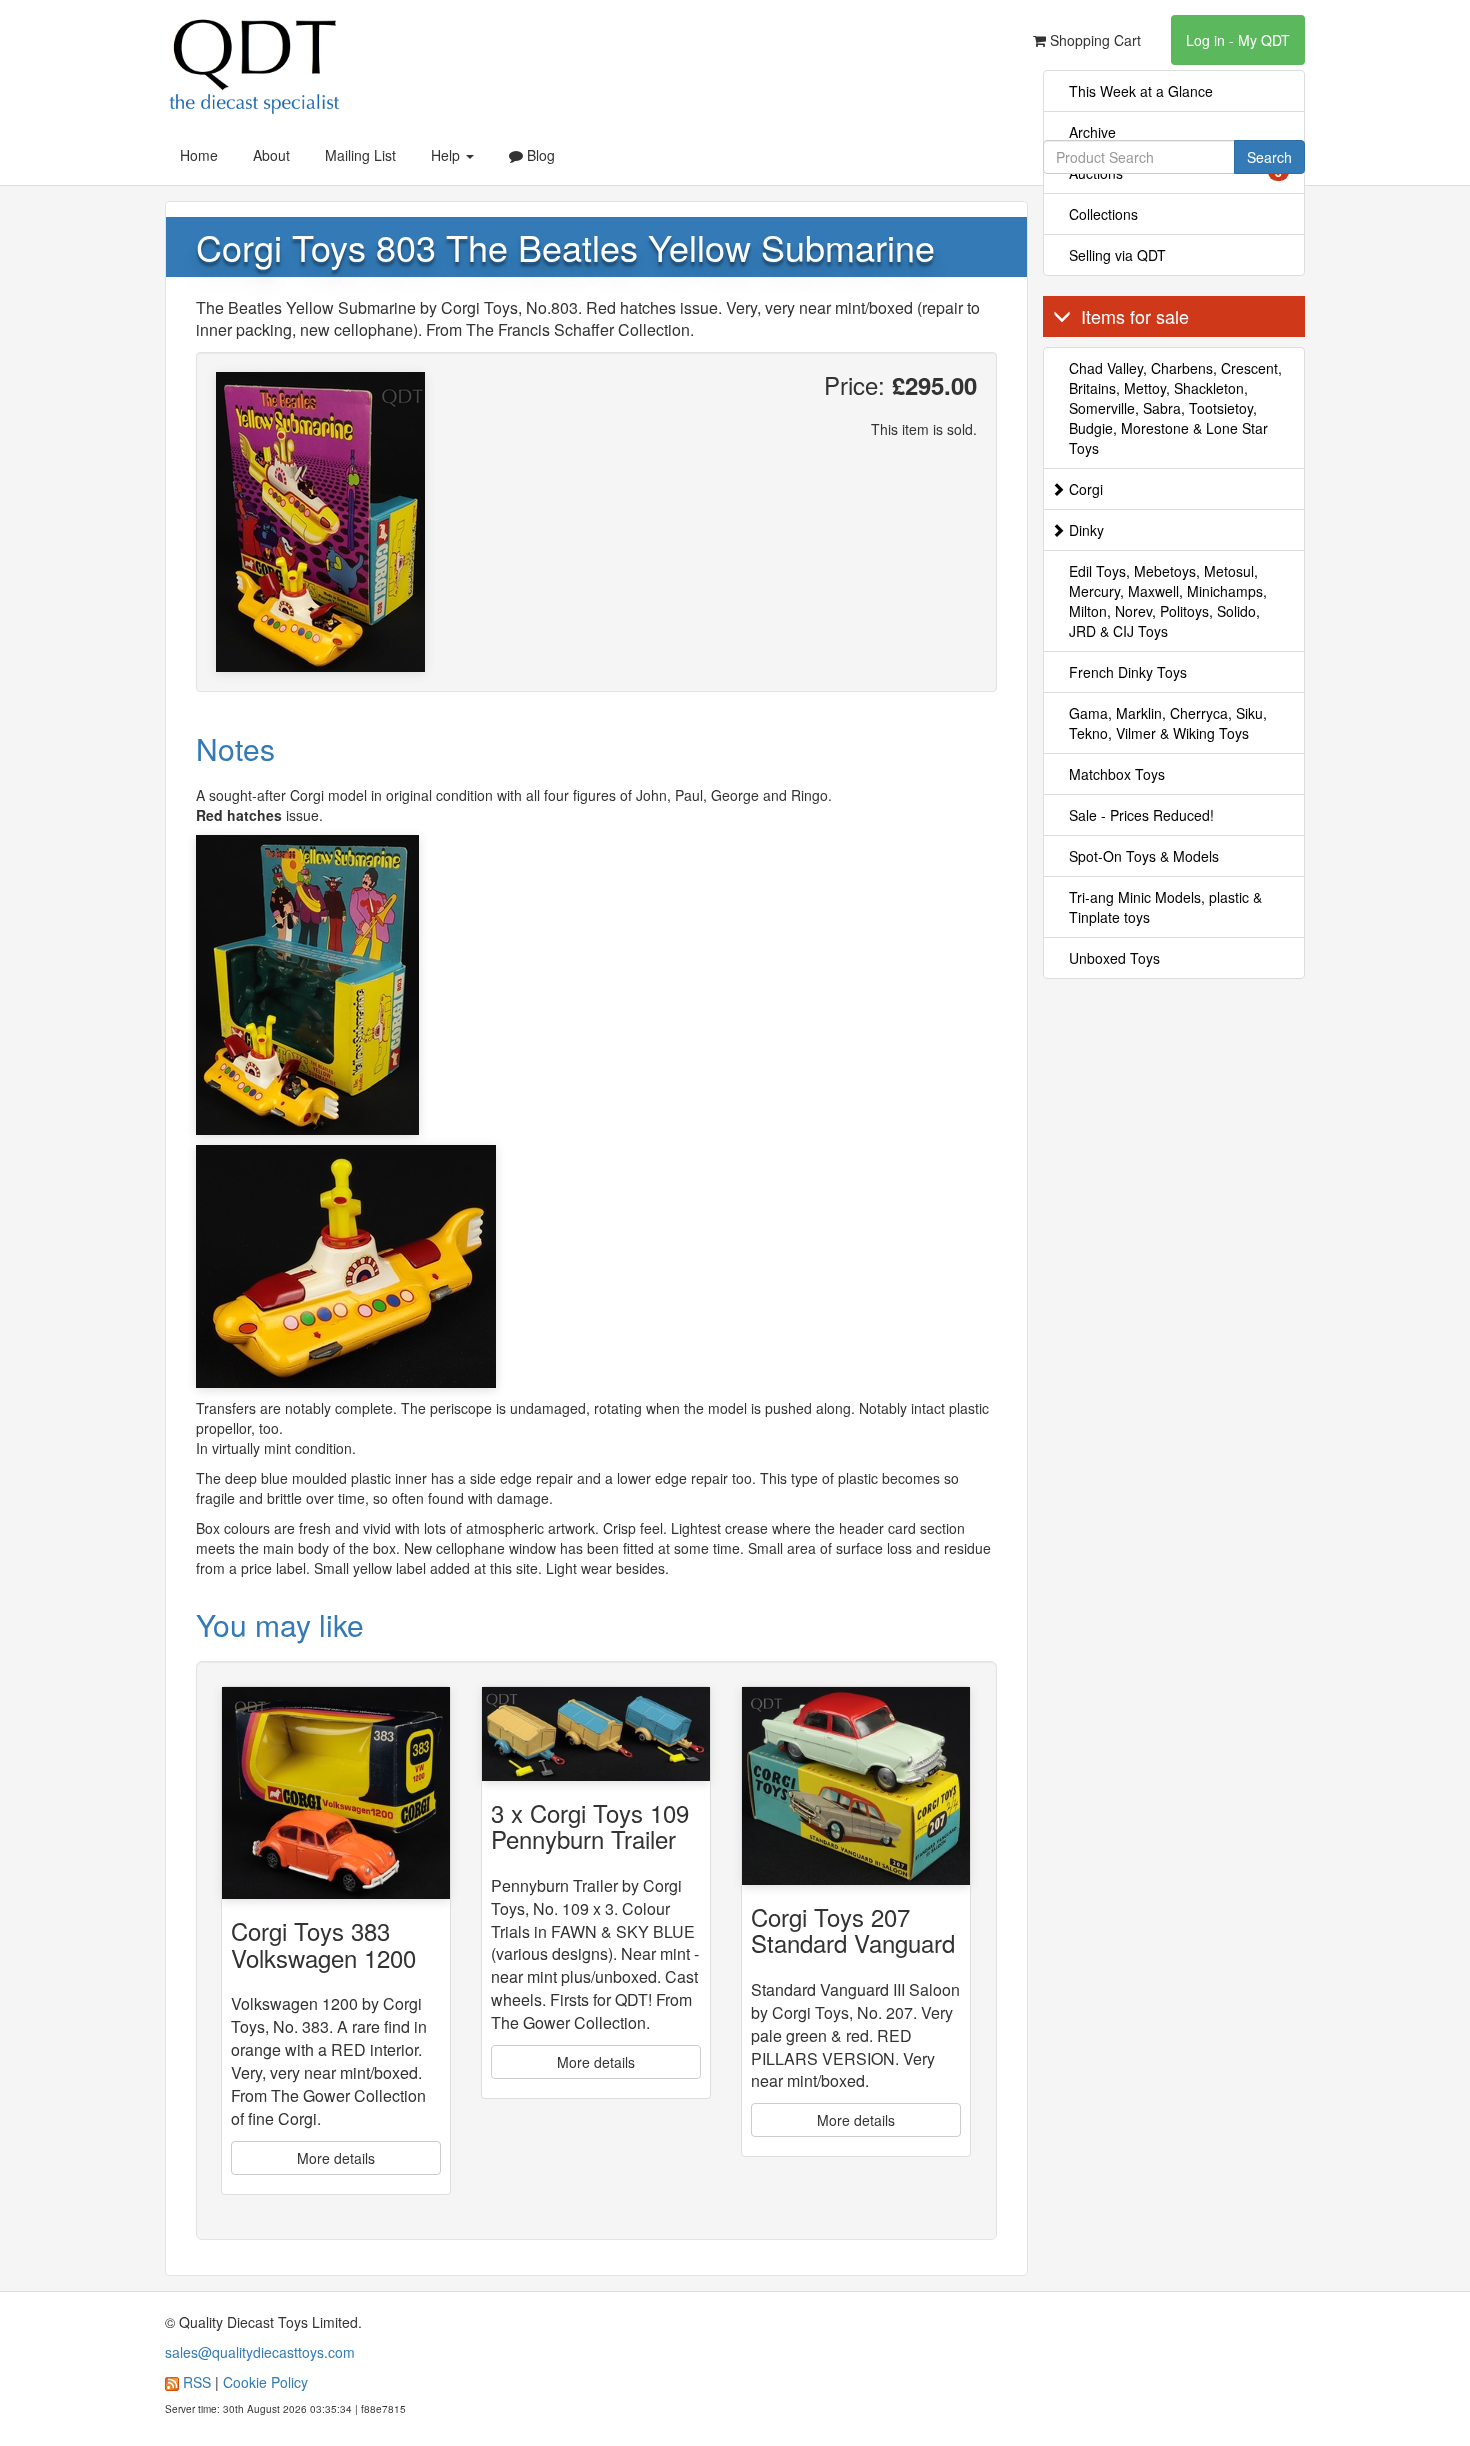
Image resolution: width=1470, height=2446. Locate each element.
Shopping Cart (1093, 40)
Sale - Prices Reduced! (1141, 815)
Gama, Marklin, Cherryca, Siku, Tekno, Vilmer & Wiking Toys (1168, 723)
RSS (197, 2382)
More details (336, 2158)
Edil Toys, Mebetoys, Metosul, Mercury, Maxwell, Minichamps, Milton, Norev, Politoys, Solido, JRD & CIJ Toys (1168, 601)
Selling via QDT (1117, 255)
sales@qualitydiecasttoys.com (260, 2352)
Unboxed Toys (1114, 958)
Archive (1092, 132)
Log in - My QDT (1238, 40)
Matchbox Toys (1117, 774)
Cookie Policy (265, 2382)
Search (1269, 157)
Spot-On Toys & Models (1144, 856)
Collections (1103, 214)
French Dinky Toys (1128, 672)
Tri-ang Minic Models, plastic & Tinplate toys (1165, 907)
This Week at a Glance (1141, 91)
